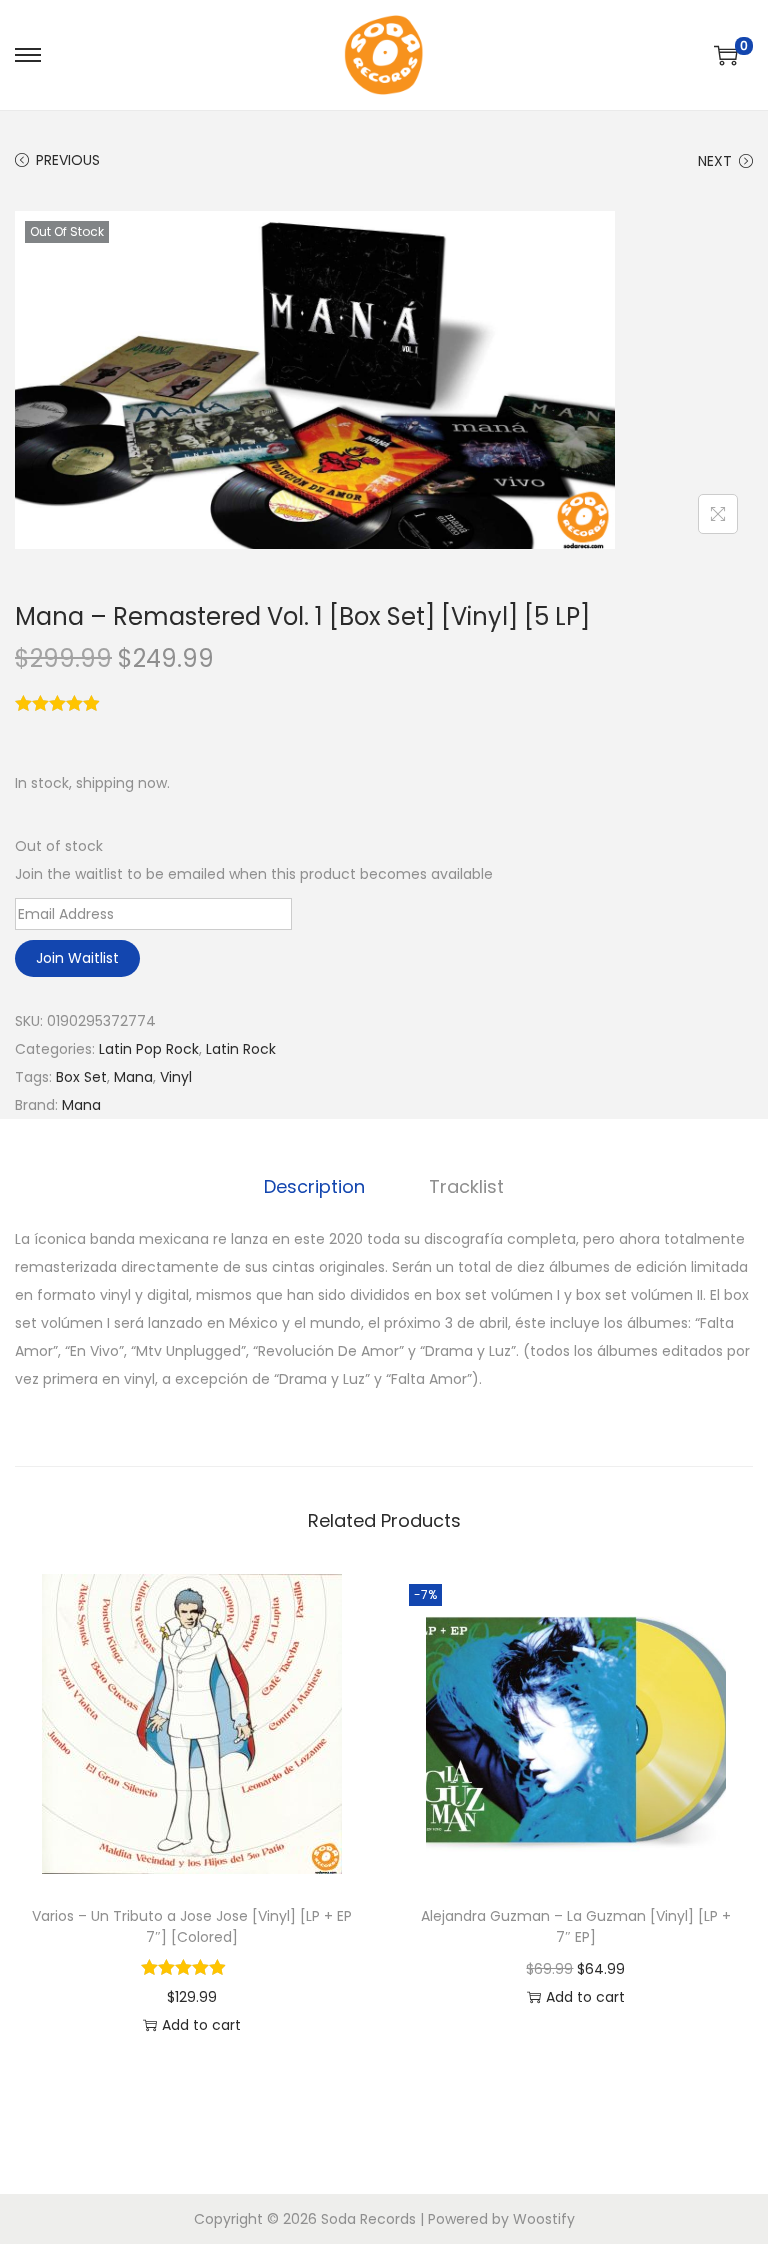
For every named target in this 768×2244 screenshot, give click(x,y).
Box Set (81, 1077)
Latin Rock (241, 1049)
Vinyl (176, 1077)
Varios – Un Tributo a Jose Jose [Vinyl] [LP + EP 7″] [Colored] (192, 1926)
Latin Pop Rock (149, 1049)
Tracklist (466, 1186)
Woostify (544, 2219)
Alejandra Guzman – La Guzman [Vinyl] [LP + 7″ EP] (576, 1926)
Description (314, 1186)
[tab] (314, 1187)
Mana (133, 1077)
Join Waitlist (77, 958)
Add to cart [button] (201, 2025)
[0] (726, 55)
